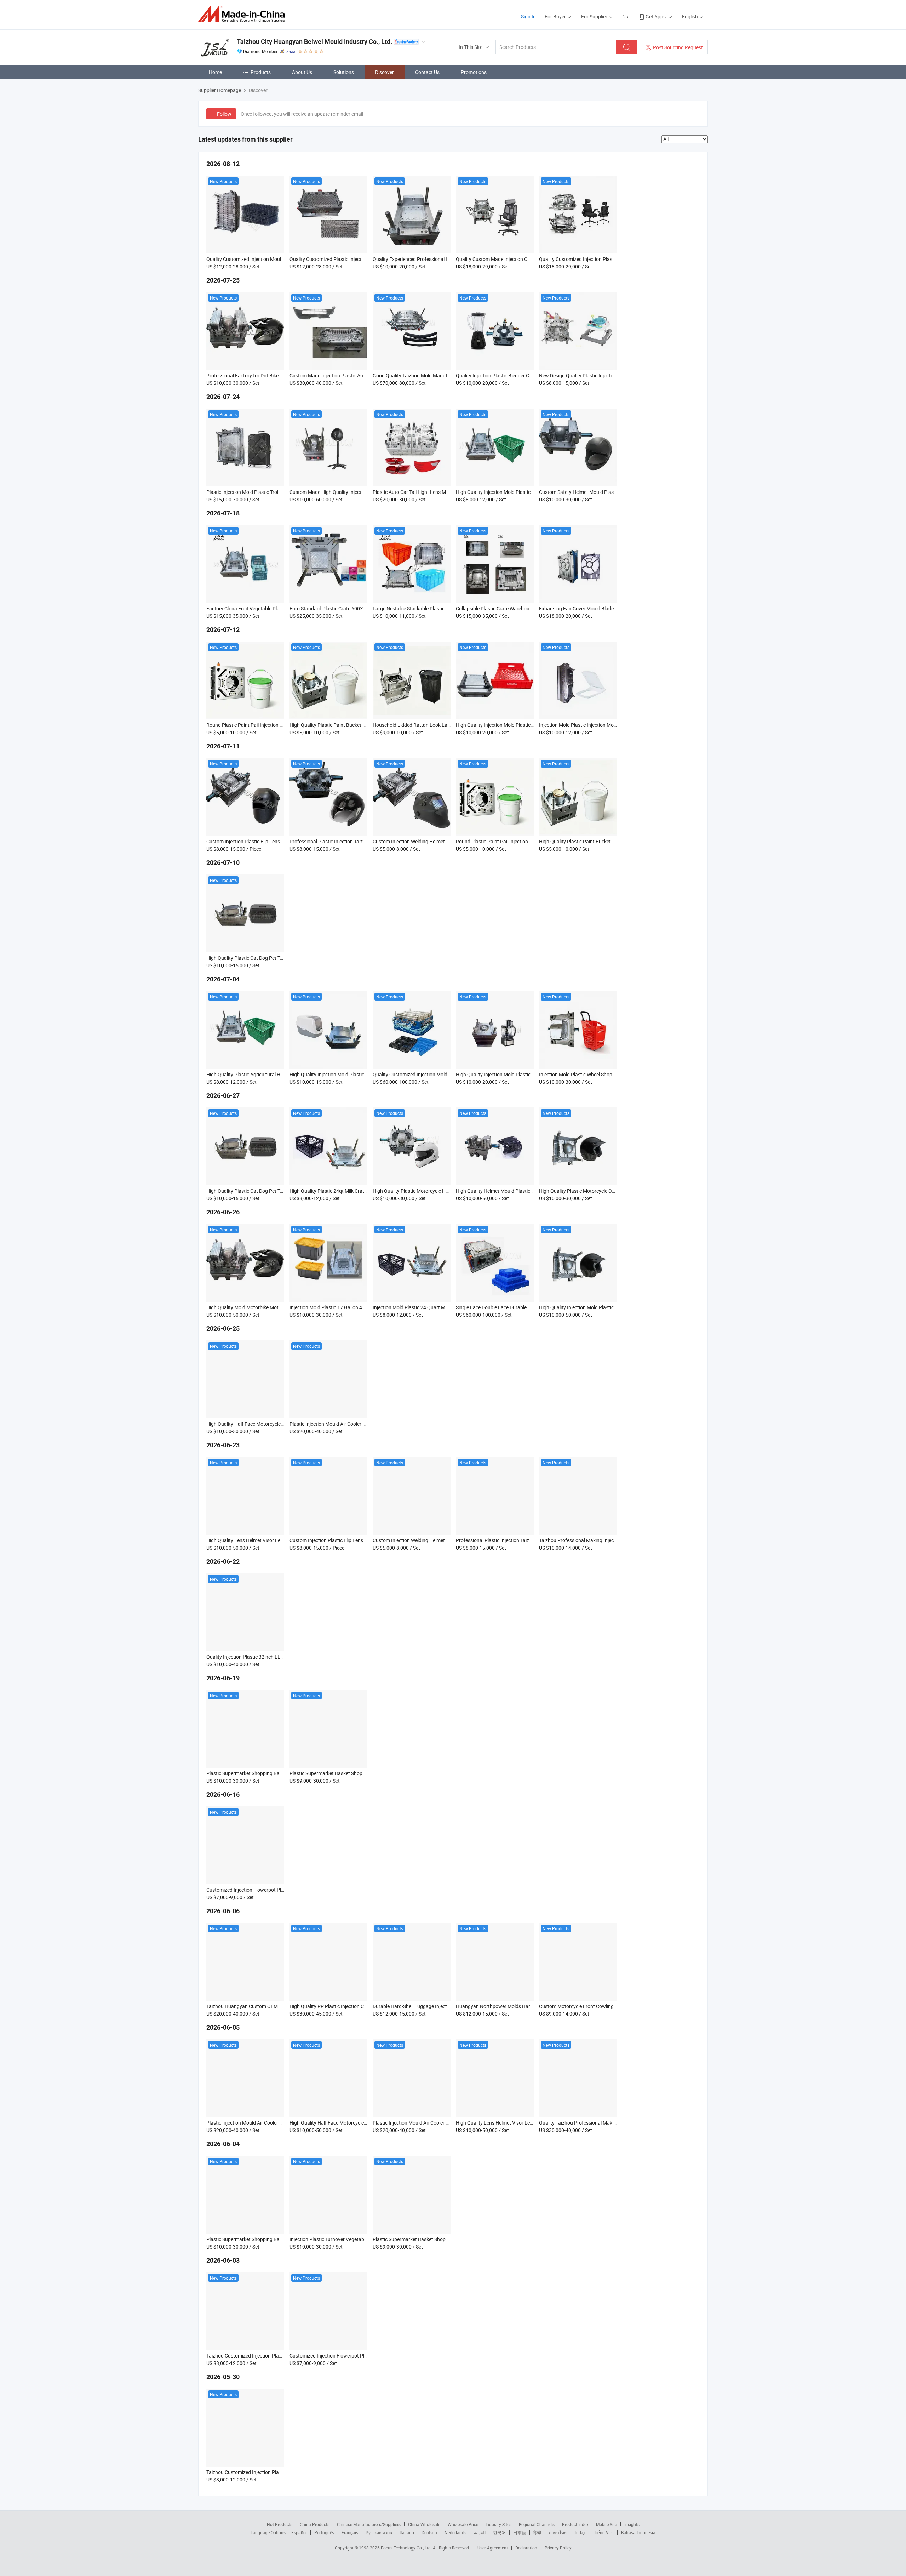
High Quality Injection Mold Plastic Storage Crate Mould (516, 492)
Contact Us (427, 72)
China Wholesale (424, 2524)
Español (299, 2532)
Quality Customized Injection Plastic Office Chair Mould (599, 259)
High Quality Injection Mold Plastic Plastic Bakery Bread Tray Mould (529, 725)
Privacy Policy (558, 2548)
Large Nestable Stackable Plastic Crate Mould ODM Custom (438, 608)
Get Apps (656, 16)
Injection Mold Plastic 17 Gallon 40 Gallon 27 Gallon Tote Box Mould (363, 1307)
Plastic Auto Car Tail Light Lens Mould (414, 492)
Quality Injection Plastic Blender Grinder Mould (506, 375)
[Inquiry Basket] (626, 16)
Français (350, 2532)
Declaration (526, 2548)
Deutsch (429, 2532)
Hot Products (280, 2524)
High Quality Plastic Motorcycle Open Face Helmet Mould (601, 1191)
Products (261, 72)
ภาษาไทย (558, 2532)
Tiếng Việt (604, 2532)
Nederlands (455, 2532)
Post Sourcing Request (678, 47)
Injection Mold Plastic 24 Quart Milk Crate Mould (425, 1307)
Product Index (575, 2524)
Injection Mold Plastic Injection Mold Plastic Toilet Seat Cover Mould (612, 725)
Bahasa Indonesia (638, 2532)
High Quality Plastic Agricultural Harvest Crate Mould (264, 1074)
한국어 (499, 2532)
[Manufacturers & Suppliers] (244, 14)
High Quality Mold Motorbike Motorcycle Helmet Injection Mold (274, 1307)
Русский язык (379, 2532)
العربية (480, 2532)
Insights (632, 2524)
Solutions (344, 72)
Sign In (528, 16)
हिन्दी (537, 2532)
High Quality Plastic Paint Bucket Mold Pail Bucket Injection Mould (362, 725)
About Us (302, 72)
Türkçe (580, 2532)
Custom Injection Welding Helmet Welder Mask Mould (431, 841)
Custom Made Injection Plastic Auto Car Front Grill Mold (350, 375)
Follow (224, 114)
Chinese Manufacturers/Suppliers (369, 2524)
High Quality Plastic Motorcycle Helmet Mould (423, 1191)
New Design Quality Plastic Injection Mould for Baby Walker (603, 375)
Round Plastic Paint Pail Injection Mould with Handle (263, 725)
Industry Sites (498, 2524)
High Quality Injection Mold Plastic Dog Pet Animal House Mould (359, 1074)
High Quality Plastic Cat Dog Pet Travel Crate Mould (262, 958)
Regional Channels (537, 2524)
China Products (315, 2524)
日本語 (520, 2532)
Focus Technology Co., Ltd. (407, 2548)
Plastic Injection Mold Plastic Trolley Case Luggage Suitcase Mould (279, 492)
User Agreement (493, 2548)
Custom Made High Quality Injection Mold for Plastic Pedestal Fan (361, 492)
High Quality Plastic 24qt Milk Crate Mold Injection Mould (351, 1191)
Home (215, 72)
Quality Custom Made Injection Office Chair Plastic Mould (518, 259)
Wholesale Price (463, 2524)
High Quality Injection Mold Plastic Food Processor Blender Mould (527, 1074)
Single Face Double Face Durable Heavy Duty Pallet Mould (518, 1307)
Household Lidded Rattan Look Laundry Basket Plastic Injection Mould (450, 725)
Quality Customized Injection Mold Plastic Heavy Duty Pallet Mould (445, 1074)
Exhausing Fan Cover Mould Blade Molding (586, 608)
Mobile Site (606, 2524)
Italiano (407, 2532)
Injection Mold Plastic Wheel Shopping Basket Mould (596, 1074)
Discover (385, 72)
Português (324, 2532)
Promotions (474, 72)
